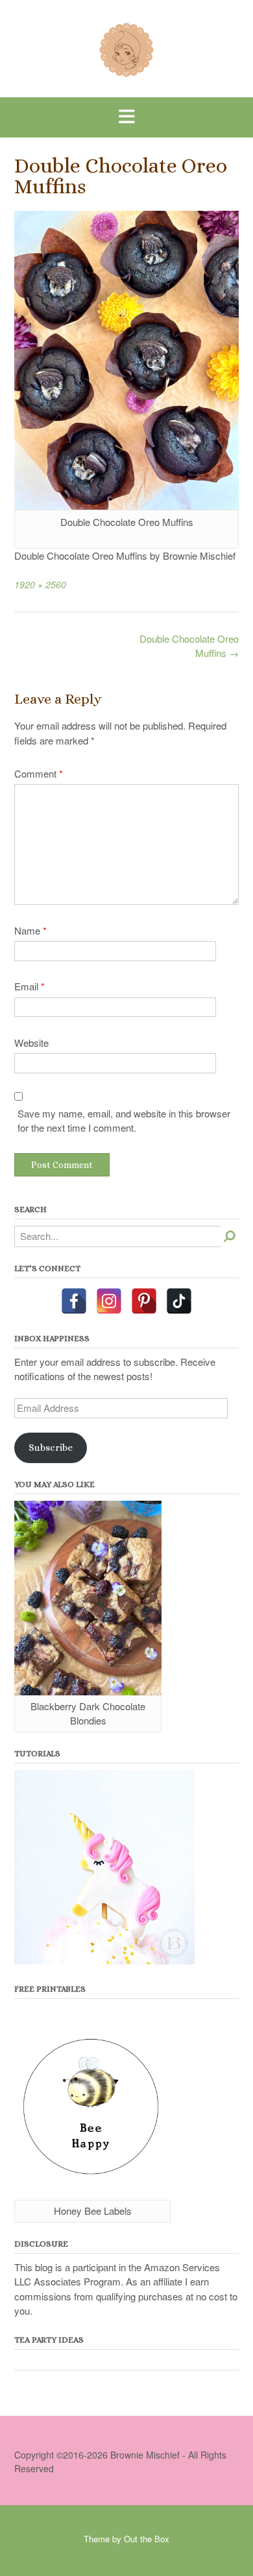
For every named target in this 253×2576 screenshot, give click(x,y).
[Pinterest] (144, 1301)
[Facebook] (74, 1301)
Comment (39, 773)
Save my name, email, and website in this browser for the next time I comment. (124, 1121)
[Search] (230, 1236)
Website (31, 1043)
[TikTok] (179, 1301)
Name (30, 930)
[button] (126, 117)
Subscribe (51, 1448)
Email (30, 986)
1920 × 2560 (40, 584)
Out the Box (147, 2539)
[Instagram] (109, 1301)
